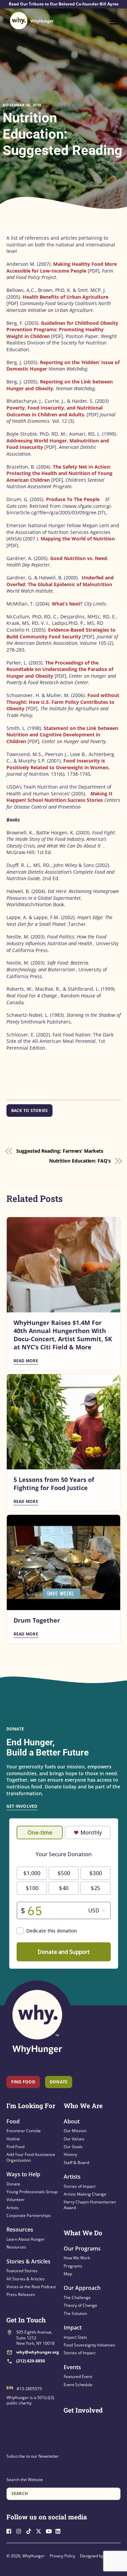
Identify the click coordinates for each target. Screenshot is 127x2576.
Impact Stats (75, 2337)
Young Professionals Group (32, 2192)
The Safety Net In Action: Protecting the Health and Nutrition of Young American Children (59, 473)
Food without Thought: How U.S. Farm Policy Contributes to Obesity (63, 702)
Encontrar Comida (24, 2131)
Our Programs (82, 2248)
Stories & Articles (28, 2261)
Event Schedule (78, 2385)
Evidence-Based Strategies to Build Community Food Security (61, 633)
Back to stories (30, 1111)
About (72, 2121)
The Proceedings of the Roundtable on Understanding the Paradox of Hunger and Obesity (60, 669)
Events (72, 2367)
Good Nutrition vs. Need (79, 558)
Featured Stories (22, 2271)
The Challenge (77, 2297)
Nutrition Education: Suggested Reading (62, 134)
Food (13, 2121)
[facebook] (11, 2530)
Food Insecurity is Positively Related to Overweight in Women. (58, 764)
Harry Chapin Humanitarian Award (90, 2205)
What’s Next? (67, 604)
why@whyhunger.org (38, 2352)
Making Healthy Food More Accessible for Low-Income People (62, 267)
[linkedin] (60, 2530)
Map (68, 2274)
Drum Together (37, 1620)
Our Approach (82, 2288)
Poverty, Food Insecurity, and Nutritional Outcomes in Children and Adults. (55, 411)
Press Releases (21, 2294)
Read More (26, 1361)
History (70, 2154)
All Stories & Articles (26, 2279)
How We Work (77, 2258)
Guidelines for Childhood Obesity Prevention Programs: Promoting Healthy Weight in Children (62, 330)
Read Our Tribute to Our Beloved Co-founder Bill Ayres (64, 4)
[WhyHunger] (32, 21)
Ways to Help (23, 2174)
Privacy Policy (62, 2556)
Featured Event (78, 2376)
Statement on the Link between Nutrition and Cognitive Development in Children (62, 735)
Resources (20, 2230)
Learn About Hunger (26, 2239)
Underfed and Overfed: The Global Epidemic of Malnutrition (60, 581)
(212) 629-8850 (31, 2361)
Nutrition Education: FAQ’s (80, 1161)
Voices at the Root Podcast (31, 2287)
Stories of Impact (80, 2186)
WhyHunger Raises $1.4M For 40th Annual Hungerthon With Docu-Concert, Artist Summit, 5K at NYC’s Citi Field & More (63, 1335)
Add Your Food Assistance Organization (31, 2157)
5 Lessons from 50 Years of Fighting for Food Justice (54, 1484)
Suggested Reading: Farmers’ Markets (60, 1151)
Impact (73, 2327)
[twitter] (40, 2530)
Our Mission (75, 2131)
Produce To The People (73, 499)
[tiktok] (30, 2530)
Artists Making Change (85, 2194)
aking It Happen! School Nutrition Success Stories (59, 797)
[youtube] (50, 2530)
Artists (13, 2208)
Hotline (13, 2139)
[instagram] (21, 2530)
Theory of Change (80, 2305)
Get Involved (22, 1806)
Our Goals (73, 2147)
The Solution (75, 2313)
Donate (13, 2184)
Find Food (23, 2082)
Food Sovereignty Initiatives (89, 2345)
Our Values (74, 2139)
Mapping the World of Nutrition (77, 539)
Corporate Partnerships (29, 2215)
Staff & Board (76, 2163)
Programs (73, 2266)
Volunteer (16, 2199)
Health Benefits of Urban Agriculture (66, 297)
